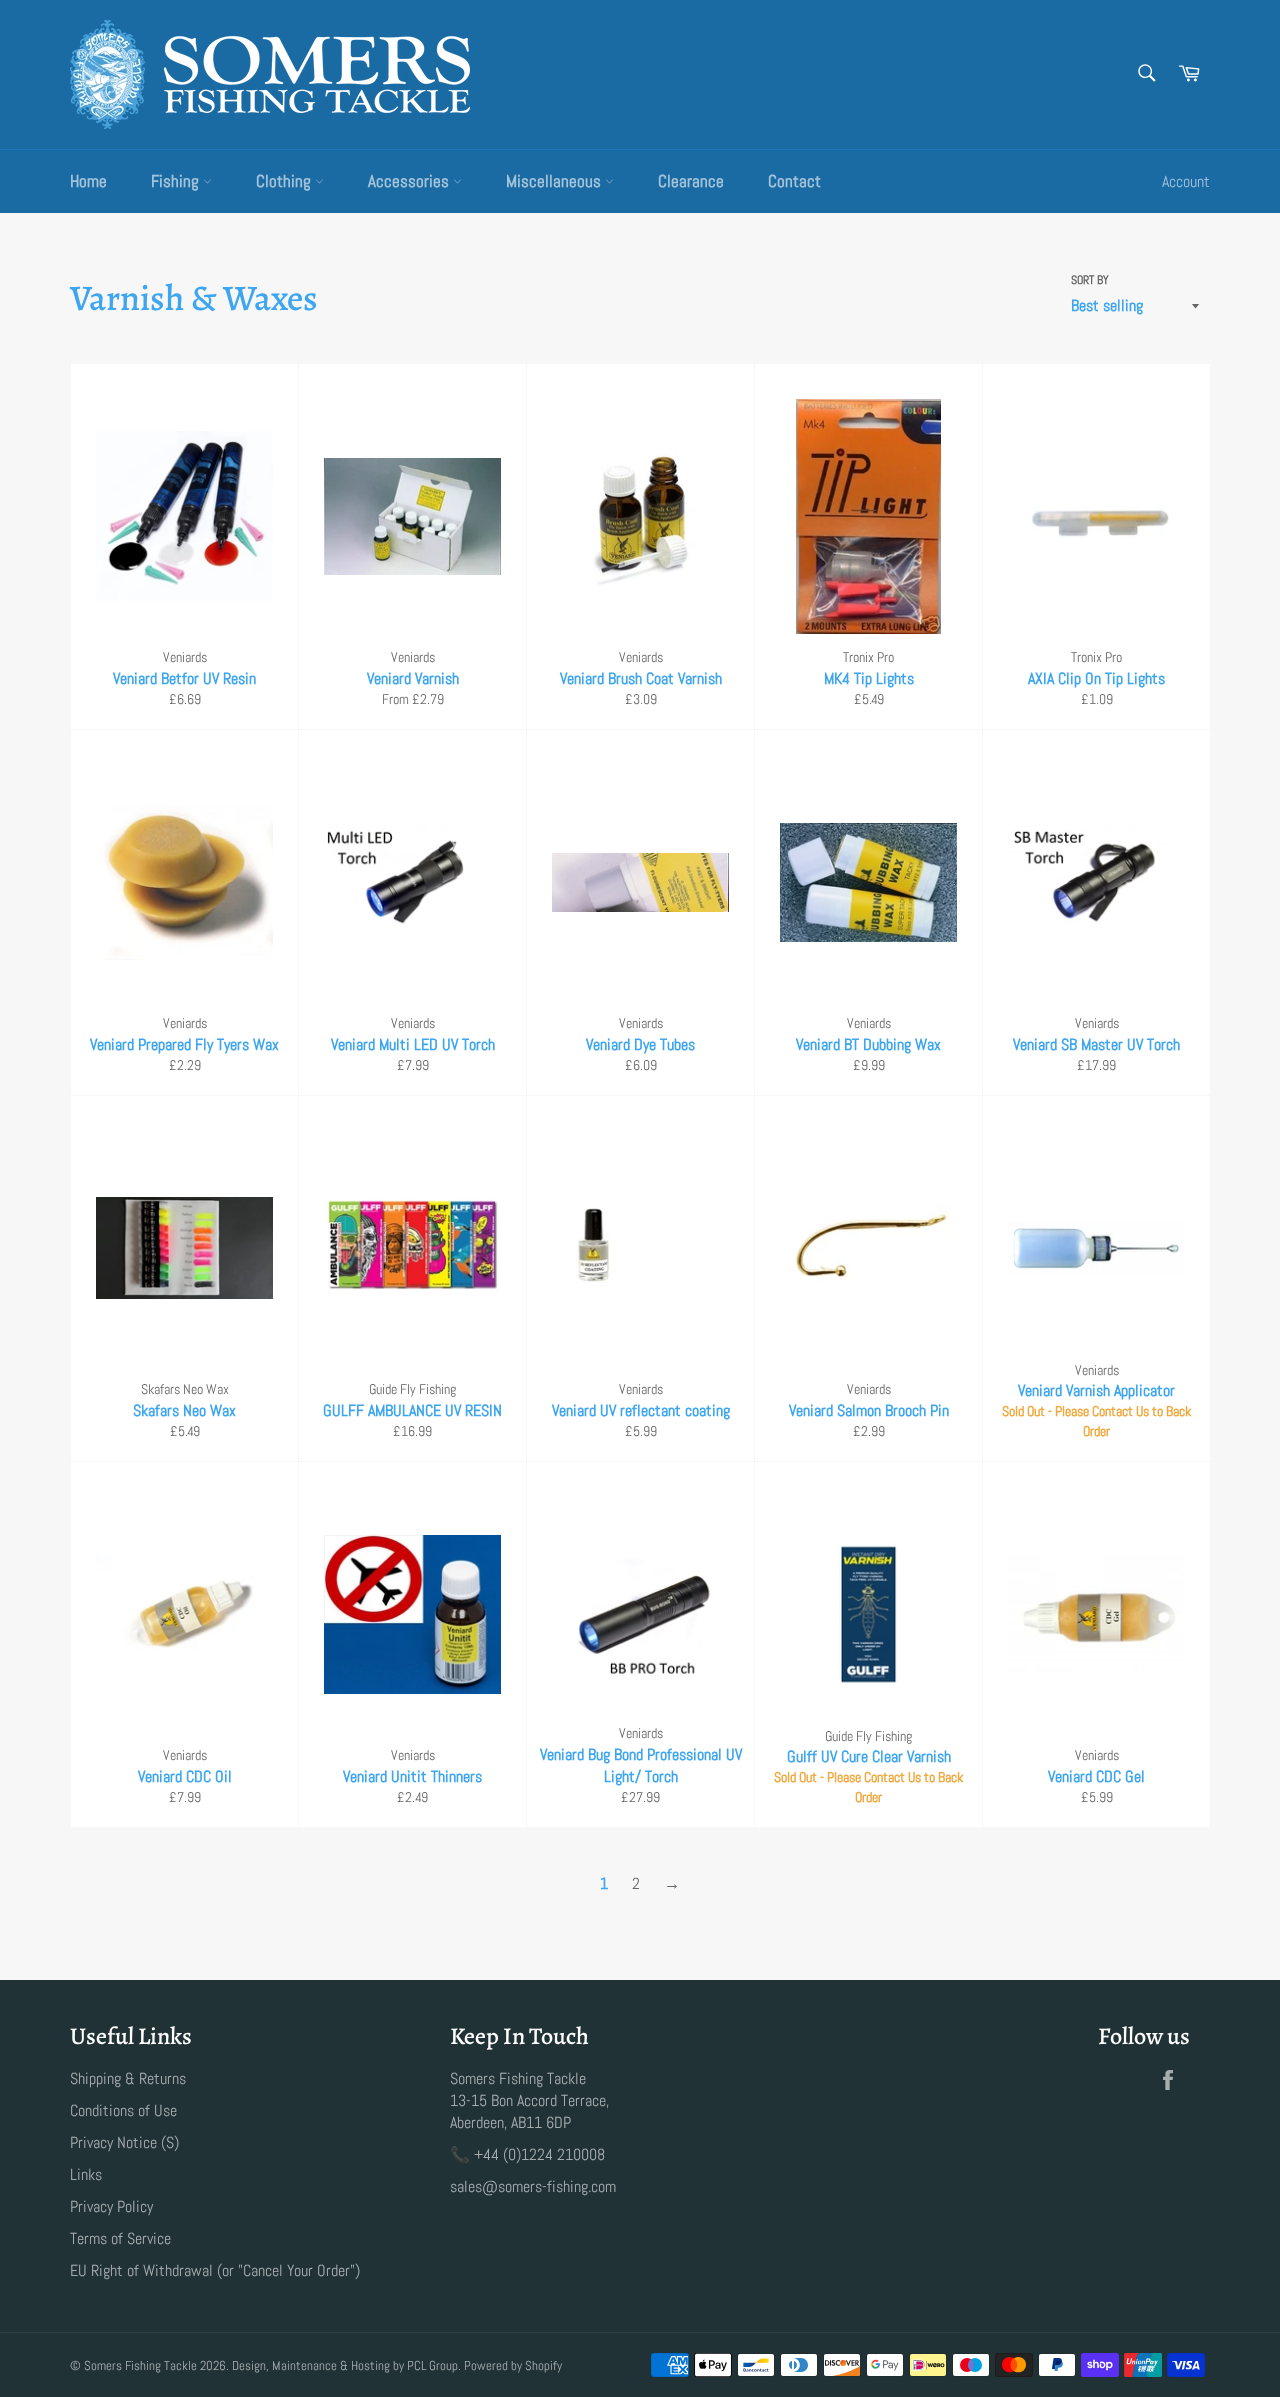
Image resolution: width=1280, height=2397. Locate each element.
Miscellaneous (555, 181)
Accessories (410, 181)
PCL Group (432, 2365)
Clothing (285, 181)
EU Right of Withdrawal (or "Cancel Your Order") (215, 2270)
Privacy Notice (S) (124, 2142)
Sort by (1090, 280)
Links (86, 2174)
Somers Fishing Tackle (140, 2365)
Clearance (691, 181)
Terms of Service (120, 2238)
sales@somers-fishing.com (533, 2186)
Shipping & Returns (128, 2078)
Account (1186, 181)
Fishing (177, 181)
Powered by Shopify (513, 2365)
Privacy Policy (111, 2206)
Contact (794, 181)
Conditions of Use (123, 2110)
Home (88, 181)
